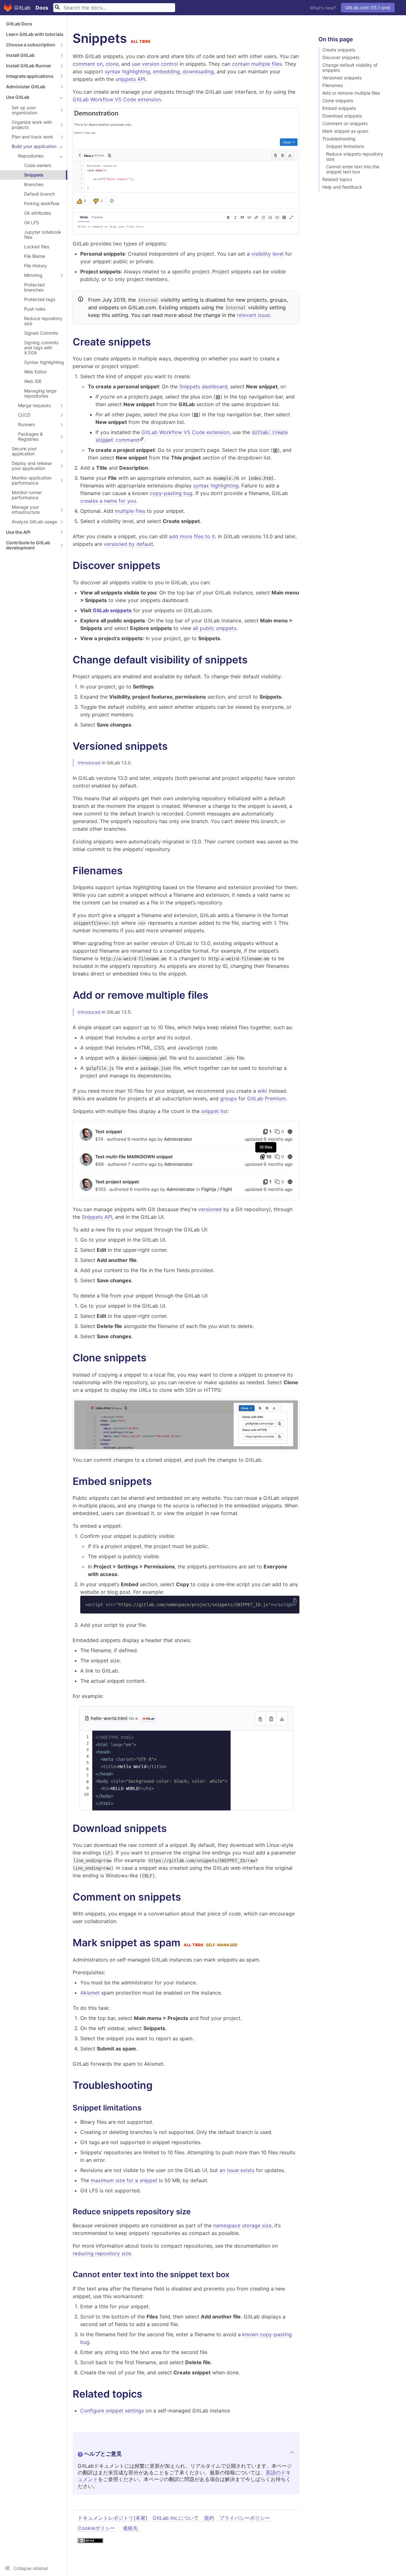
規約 (209, 2518)
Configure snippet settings (112, 2411)
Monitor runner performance (27, 495)
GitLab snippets (112, 610)
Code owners (38, 165)
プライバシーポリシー (245, 2518)
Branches (34, 184)
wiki (262, 1091)
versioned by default (128, 544)
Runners (26, 424)
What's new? (323, 8)
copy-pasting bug (171, 493)
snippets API (130, 79)
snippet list (214, 1111)
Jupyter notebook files (43, 235)
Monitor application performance (32, 480)
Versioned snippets (342, 78)
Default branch (39, 194)
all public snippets (215, 628)
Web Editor (35, 372)
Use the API (18, 532)
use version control (155, 64)
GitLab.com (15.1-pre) (368, 7)
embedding (166, 71)
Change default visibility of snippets (350, 68)
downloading (198, 71)
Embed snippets (339, 108)
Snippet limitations (345, 146)
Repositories (31, 156)
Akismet (90, 1993)
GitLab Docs (19, 24)
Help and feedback (342, 187)
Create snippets (339, 50)
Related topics (337, 179)
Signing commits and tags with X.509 (41, 348)
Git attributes (38, 213)
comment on (88, 64)
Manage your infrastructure (26, 510)
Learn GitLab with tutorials (35, 34)
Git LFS (32, 222)
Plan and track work (33, 137)
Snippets (34, 175)
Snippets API (97, 1217)
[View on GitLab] (147, 1719)
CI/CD (24, 415)
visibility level (267, 254)
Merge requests (34, 405)
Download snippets (342, 116)
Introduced (89, 763)
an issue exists (237, 2170)
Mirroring (33, 275)
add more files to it (192, 536)
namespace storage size (242, 2225)
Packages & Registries (30, 436)
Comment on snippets (345, 124)
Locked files (37, 247)
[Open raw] (271, 1718)
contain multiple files (257, 64)
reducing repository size (102, 2253)
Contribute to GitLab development (28, 545)
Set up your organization (25, 110)
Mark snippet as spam (345, 131)
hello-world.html (110, 1718)
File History (36, 266)
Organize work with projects (32, 125)
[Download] (282, 1718)
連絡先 (130, 2528)
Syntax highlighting (44, 362)
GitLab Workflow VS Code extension (117, 99)
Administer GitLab (26, 87)
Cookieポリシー (96, 2528)
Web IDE (33, 381)
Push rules (35, 309)
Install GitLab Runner (29, 66)
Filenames (333, 85)
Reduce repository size (43, 321)
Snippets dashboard (203, 386)
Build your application (34, 146)
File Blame (35, 256)
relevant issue (253, 315)
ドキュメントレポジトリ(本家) (113, 2518)
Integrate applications (30, 76)
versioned (210, 1209)
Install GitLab (20, 55)
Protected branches (34, 287)
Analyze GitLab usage (34, 522)
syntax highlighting (127, 71)
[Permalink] (157, 342)
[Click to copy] (295, 1600)
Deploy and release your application (32, 466)
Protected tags (40, 299)
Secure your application (24, 451)
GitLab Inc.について (176, 2518)
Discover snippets (341, 57)
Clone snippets (338, 101)
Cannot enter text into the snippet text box (353, 169)
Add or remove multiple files (351, 93)
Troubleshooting (339, 139)
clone (112, 64)
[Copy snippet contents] (260, 1718)
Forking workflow (42, 203)
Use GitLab (18, 97)
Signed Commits (41, 333)
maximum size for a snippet (124, 2180)
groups (229, 1098)
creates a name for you (108, 501)
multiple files (130, 511)
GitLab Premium (266, 1098)
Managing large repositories (40, 393)
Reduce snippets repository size (355, 157)
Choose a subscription (31, 45)
